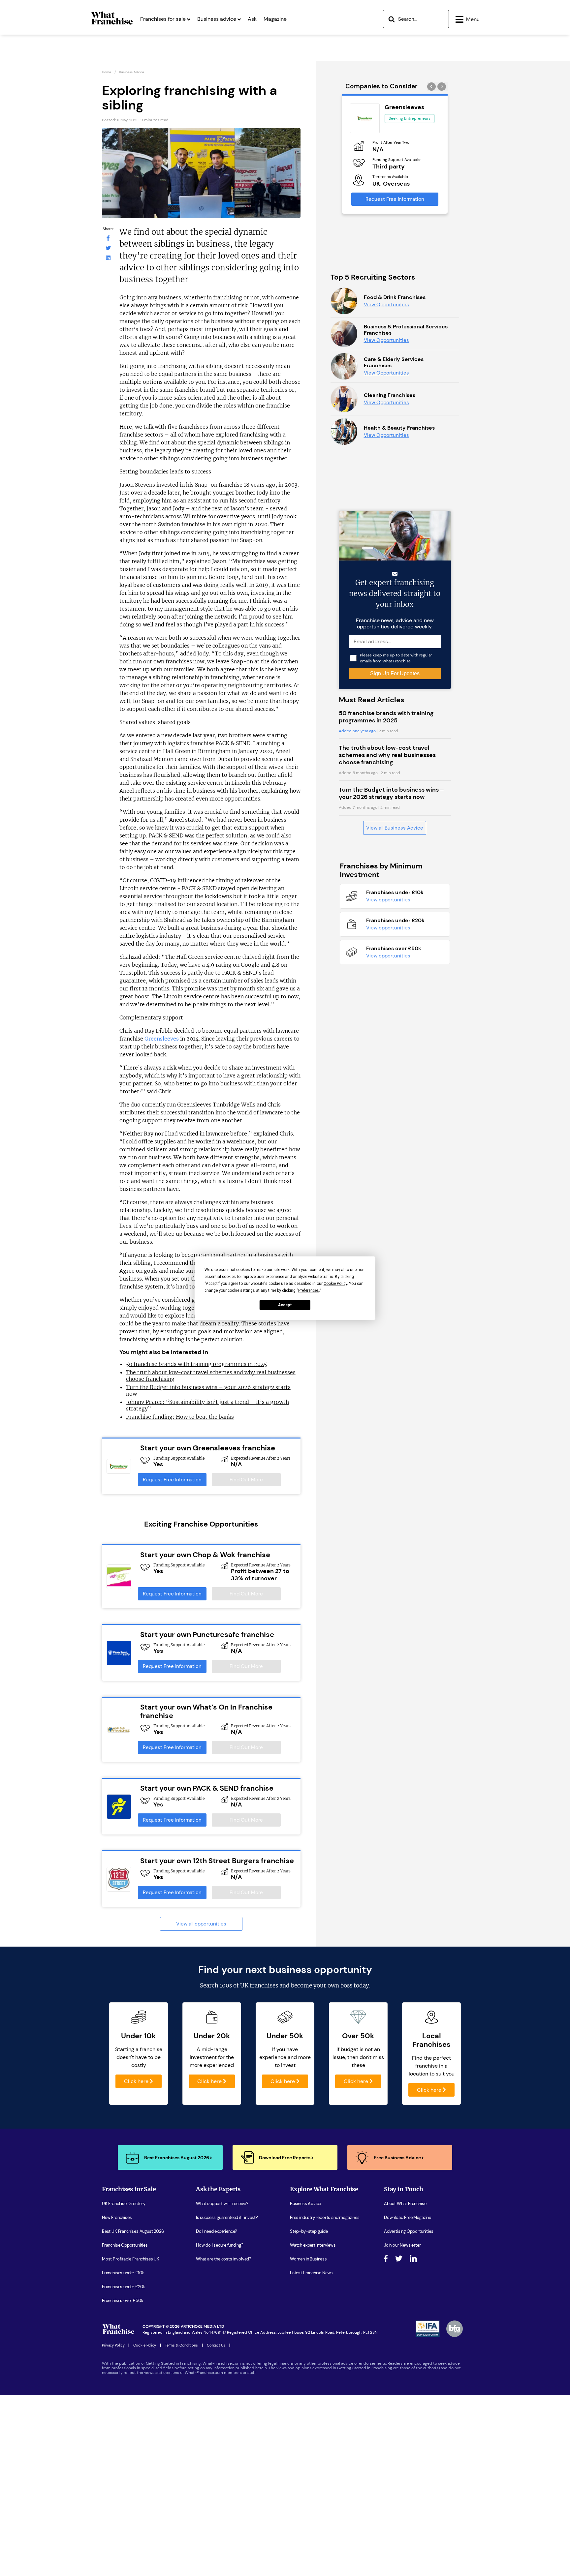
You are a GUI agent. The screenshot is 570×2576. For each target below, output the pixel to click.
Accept (285, 1305)
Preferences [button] (309, 1290)
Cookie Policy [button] (335, 1283)
